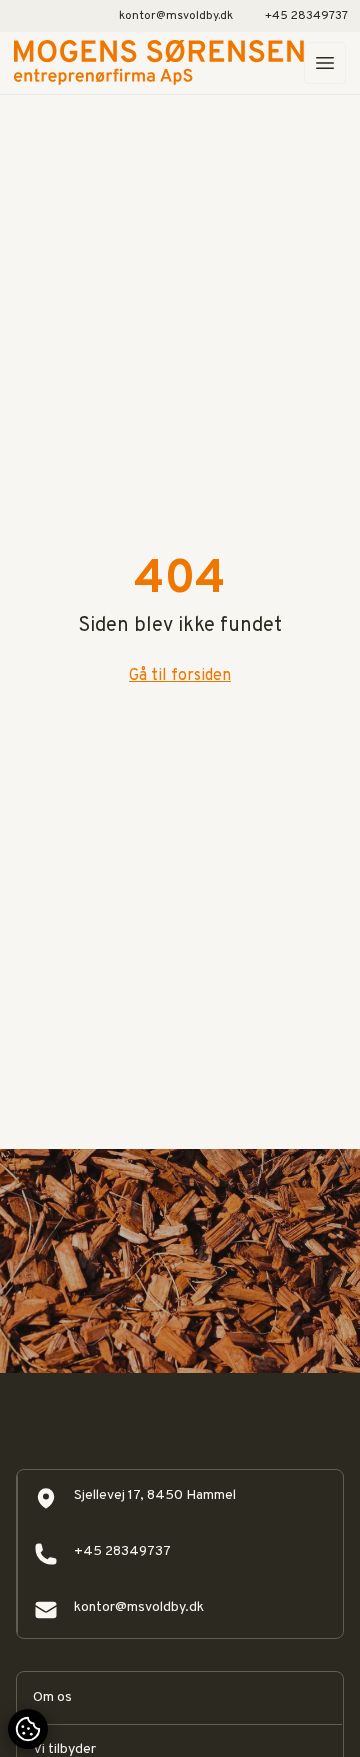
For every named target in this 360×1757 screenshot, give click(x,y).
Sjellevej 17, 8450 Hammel (155, 1495)
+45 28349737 (306, 16)
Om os (52, 1697)
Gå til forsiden (180, 676)
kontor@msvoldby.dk (176, 16)
